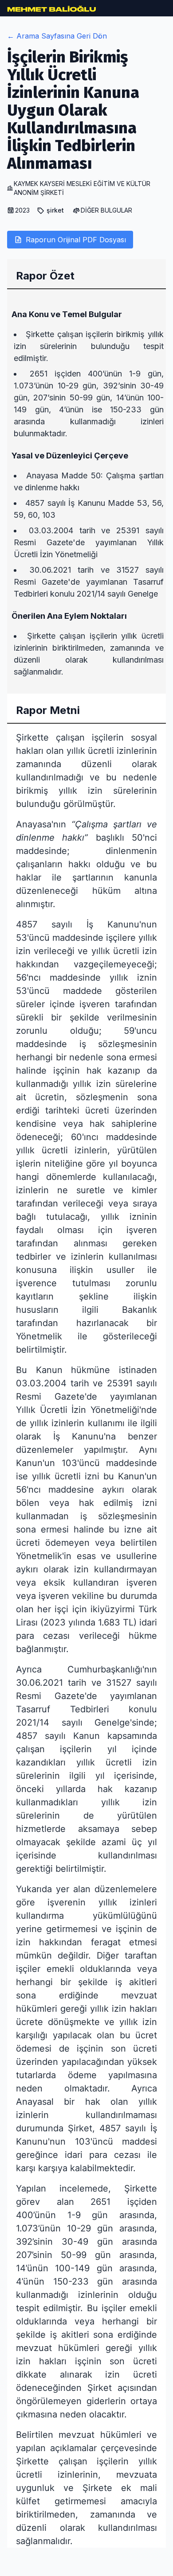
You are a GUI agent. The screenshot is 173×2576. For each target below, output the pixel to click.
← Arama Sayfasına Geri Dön (57, 36)
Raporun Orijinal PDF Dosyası (76, 240)
